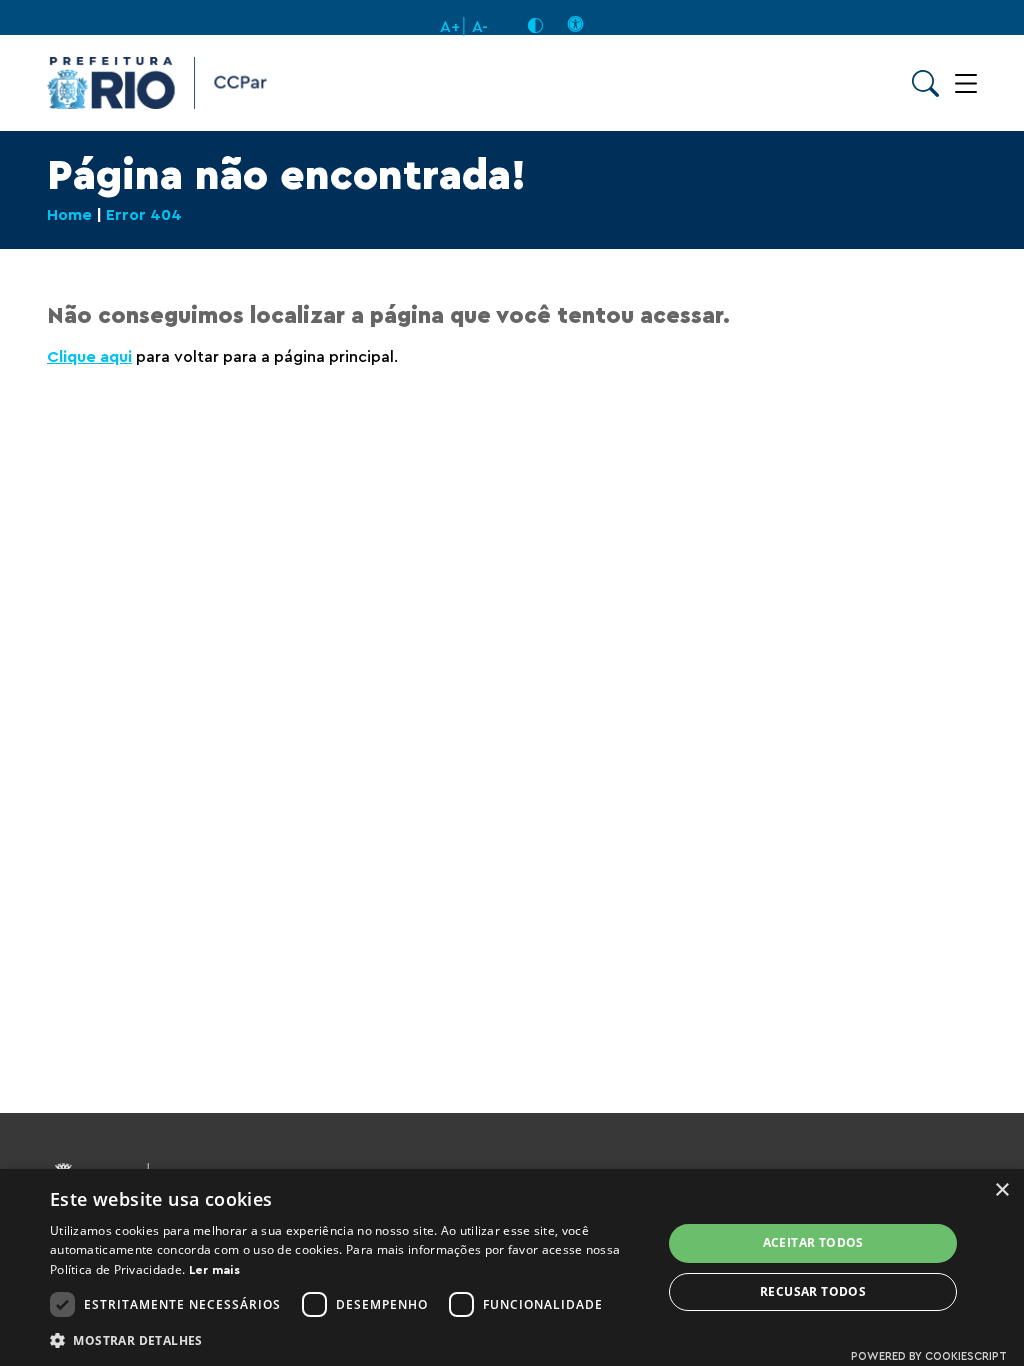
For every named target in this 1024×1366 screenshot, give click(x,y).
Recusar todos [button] (813, 1291)
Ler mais (214, 1270)
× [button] (1001, 1190)
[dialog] (512, 1267)
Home (69, 215)
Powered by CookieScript (929, 1356)
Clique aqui (89, 357)
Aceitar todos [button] (813, 1242)
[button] (347, 1339)
